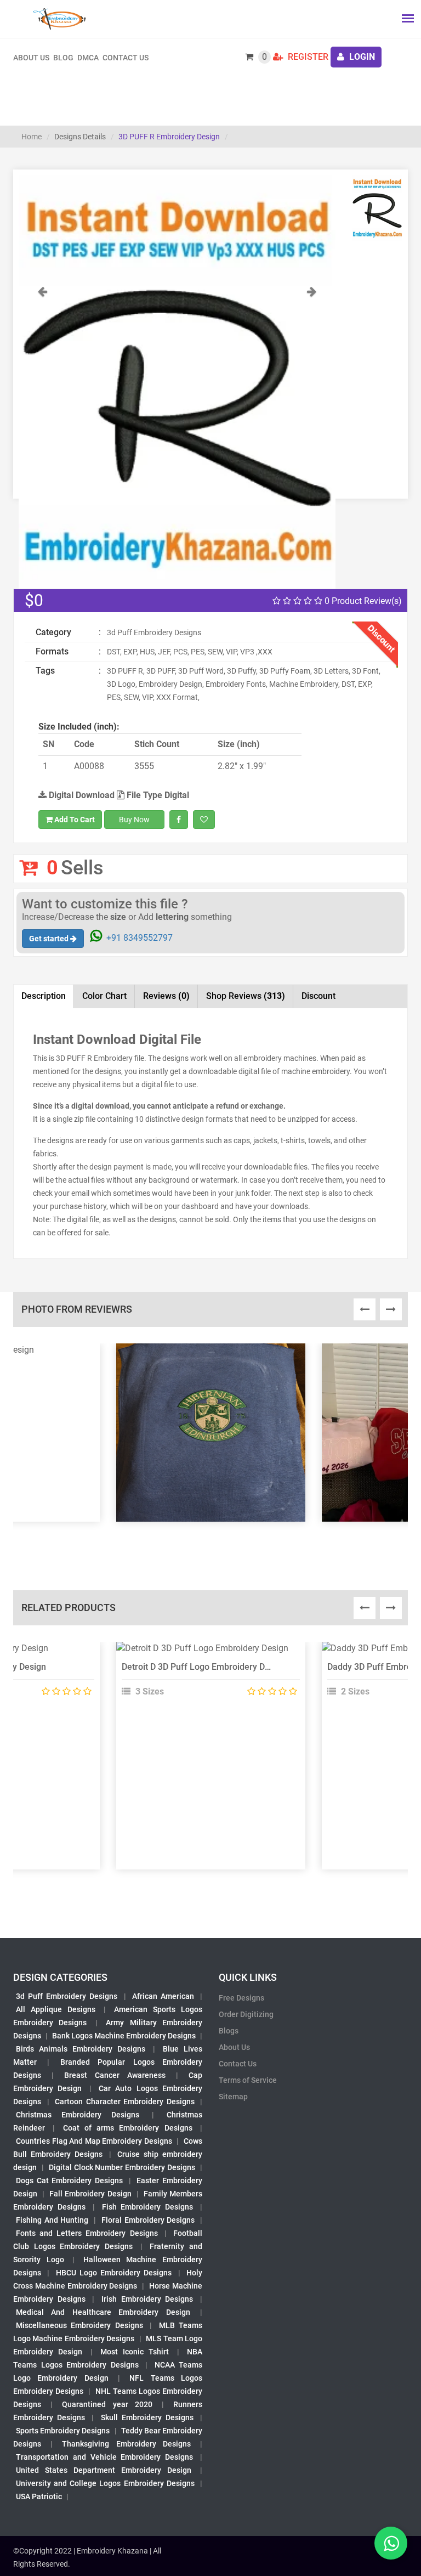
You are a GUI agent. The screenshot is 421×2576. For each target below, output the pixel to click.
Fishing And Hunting (52, 2220)
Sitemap (233, 2097)
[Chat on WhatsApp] (391, 2543)
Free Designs (241, 1998)
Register (307, 57)
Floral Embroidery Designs (148, 2220)
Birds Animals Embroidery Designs (81, 2049)
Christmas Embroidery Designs (78, 2115)
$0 (34, 600)
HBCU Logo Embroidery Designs (114, 2273)
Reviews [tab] (166, 996)
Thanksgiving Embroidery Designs (126, 2444)
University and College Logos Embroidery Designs (105, 2483)
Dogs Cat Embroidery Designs (69, 2180)
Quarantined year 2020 (107, 2404)
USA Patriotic (39, 2496)
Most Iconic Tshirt (135, 2352)
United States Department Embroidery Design (104, 2470)
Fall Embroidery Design (90, 2194)
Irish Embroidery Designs (147, 2299)
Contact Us (126, 58)
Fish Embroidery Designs (148, 2207)
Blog (63, 58)
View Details (206, 1653)
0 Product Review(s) (362, 601)
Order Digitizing (246, 2014)
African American (163, 1996)
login (361, 57)
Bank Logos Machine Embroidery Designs (124, 2036)
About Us (234, 2047)
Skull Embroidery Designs (147, 2417)
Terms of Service (248, 2080)
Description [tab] (44, 996)
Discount (318, 996)
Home (32, 137)
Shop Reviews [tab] (246, 996)
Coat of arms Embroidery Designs (128, 2128)
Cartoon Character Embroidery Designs (125, 2102)
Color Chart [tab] (104, 996)
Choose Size (206, 1677)
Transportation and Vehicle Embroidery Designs (104, 2457)
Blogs (229, 2031)
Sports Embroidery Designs (63, 2431)
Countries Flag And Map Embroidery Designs (94, 2141)
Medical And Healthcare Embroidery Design (103, 2312)
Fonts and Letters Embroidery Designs (87, 2233)
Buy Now (134, 820)
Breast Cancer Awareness (115, 2075)
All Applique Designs (56, 2009)
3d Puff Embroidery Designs (67, 1996)
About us (31, 58)
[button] (42, 437)
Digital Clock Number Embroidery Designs (122, 2167)
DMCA (88, 58)
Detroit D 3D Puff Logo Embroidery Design (204, 1667)
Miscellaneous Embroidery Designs (79, 2325)
